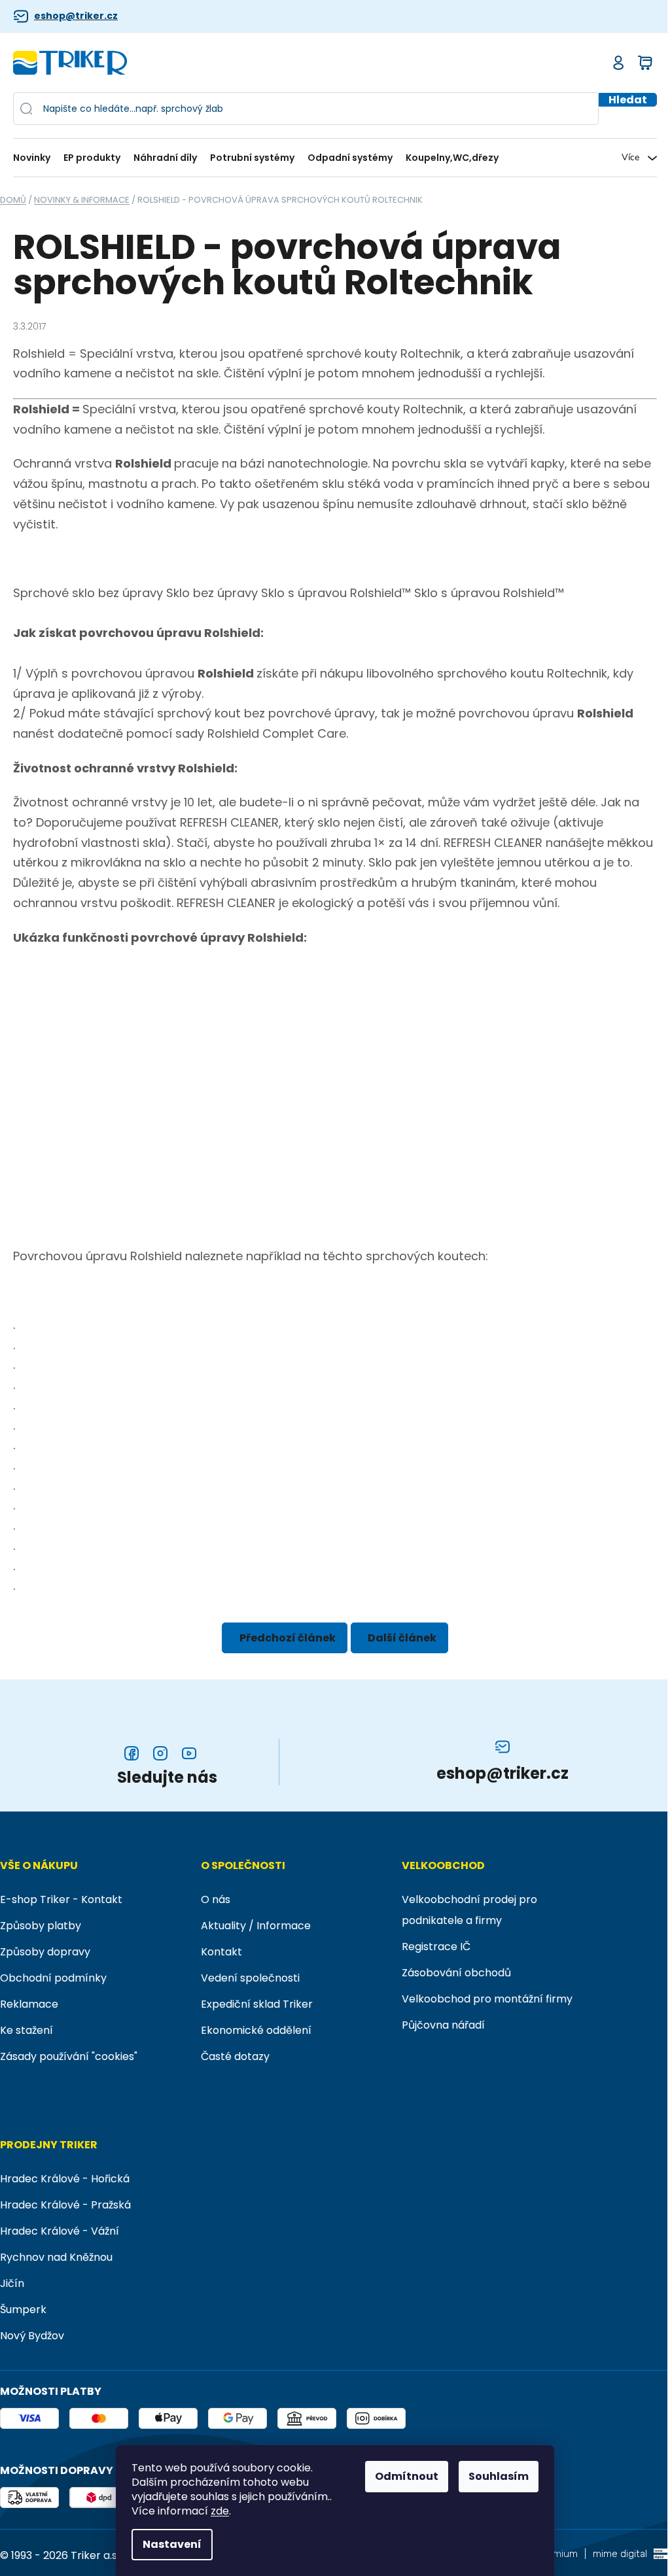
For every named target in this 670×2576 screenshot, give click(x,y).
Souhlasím (499, 2476)
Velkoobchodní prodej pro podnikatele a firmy (469, 1910)
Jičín (12, 2283)
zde (220, 2511)
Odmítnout (407, 2476)
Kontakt (221, 1952)
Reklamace (29, 2004)
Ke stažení (26, 2030)
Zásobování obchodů (456, 1973)
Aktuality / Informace (256, 1926)
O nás (216, 1899)
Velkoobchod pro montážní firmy (487, 1999)
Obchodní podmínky (53, 1978)
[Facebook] (132, 1753)
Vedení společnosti (250, 1978)
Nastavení (172, 2544)
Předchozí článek (288, 1638)
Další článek (402, 1638)
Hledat (628, 100)
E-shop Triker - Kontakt (61, 1899)
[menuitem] (35, 158)
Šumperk (23, 2310)
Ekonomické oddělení (256, 2030)
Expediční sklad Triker (257, 2004)
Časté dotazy (235, 2056)
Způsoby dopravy (45, 1952)
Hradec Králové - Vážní (60, 2231)
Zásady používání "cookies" (69, 2056)
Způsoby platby (41, 1926)
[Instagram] (160, 1753)
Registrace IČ (436, 1947)
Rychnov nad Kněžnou (56, 2257)
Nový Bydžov (32, 2336)
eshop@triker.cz (76, 16)
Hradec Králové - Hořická (65, 2179)
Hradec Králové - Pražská (65, 2205)
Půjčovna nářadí (443, 2025)
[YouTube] (189, 1753)
